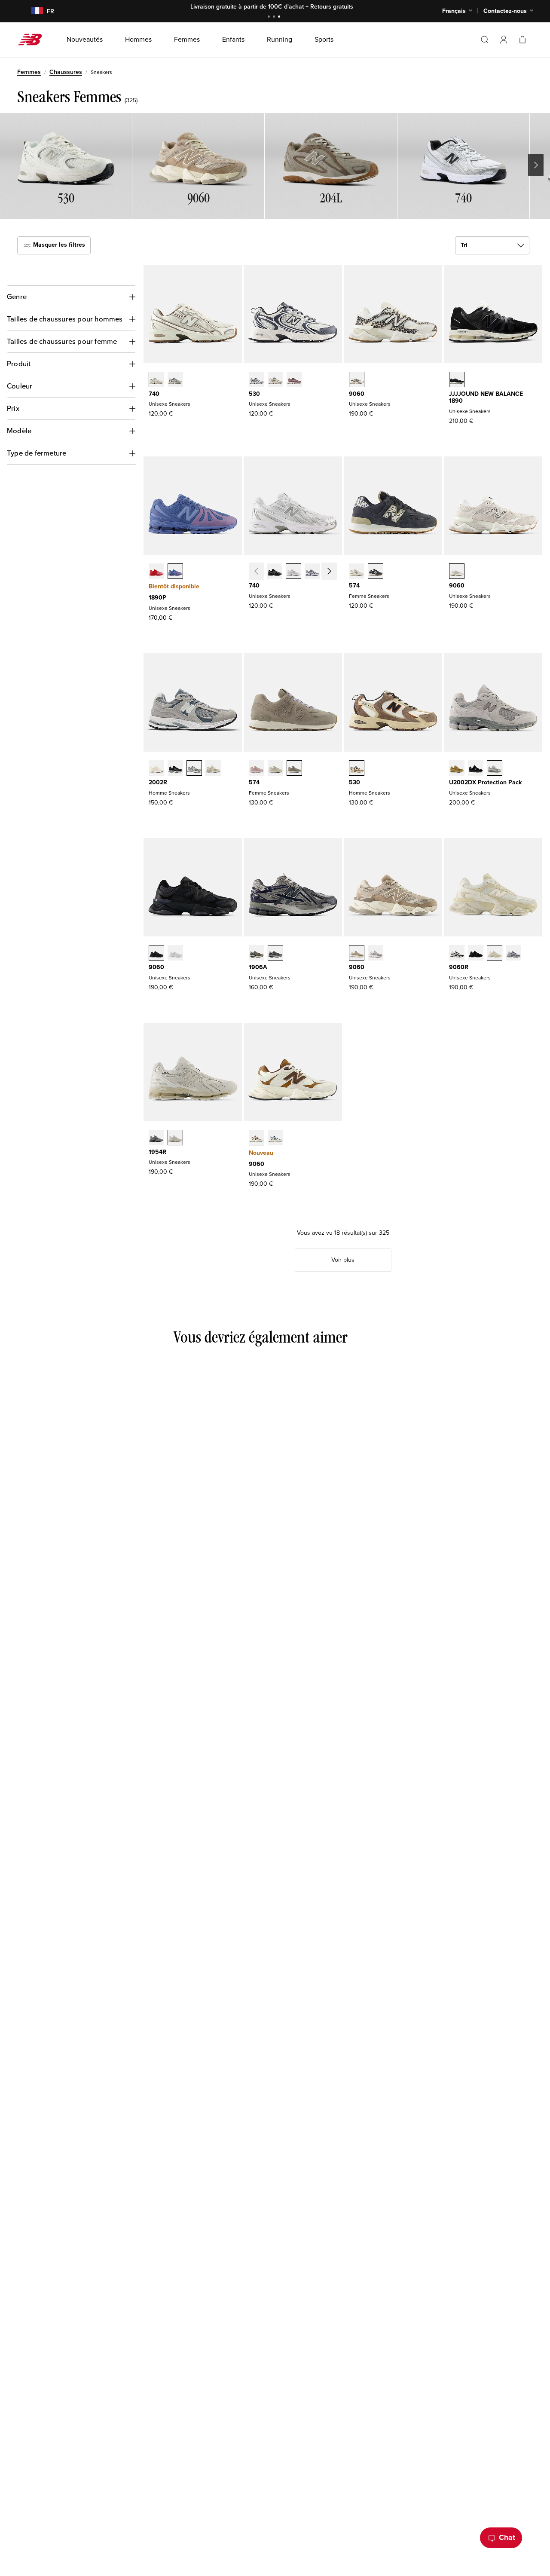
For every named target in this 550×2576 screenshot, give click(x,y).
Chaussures (66, 72)
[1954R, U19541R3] (175, 1138)
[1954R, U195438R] (156, 1138)
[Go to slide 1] (270, 17)
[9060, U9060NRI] (156, 954)
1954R (157, 1152)
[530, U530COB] (275, 380)
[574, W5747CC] (257, 769)
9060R (459, 967)
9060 (357, 394)
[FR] (32, 11)
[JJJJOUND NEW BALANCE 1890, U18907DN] (457, 380)
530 (254, 394)
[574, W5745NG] (275, 769)
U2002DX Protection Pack (485, 782)
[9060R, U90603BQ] (476, 954)
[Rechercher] (485, 40)
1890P (157, 598)
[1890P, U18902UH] (156, 572)
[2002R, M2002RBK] (175, 769)
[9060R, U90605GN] (495, 954)
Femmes (29, 72)
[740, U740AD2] (156, 380)
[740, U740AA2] (175, 380)
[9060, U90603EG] (257, 1138)
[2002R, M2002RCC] (156, 769)
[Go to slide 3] (280, 17)
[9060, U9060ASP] (457, 572)
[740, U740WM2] (293, 572)
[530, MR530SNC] (357, 769)
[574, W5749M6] (294, 769)
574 (354, 586)
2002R (158, 782)
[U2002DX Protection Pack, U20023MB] (476, 769)
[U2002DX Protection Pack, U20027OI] (457, 769)
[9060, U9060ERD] (376, 954)
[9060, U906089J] (275, 1138)
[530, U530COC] (257, 380)
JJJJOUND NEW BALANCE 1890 (486, 398)
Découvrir (341, 7)
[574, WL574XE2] (376, 572)
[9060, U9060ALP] (357, 380)
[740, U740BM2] (275, 572)
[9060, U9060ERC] (357, 954)
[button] (504, 40)
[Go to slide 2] (275, 17)
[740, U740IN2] (331, 572)
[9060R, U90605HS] (513, 954)
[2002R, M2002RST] (194, 769)
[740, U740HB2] (312, 572)
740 (154, 394)
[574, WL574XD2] (357, 572)
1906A (258, 967)
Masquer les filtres (58, 245)
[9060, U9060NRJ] (175, 954)
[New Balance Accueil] (33, 40)
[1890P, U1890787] (175, 572)
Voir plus (343, 1260)
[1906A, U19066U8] (257, 954)
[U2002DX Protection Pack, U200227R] (495, 769)
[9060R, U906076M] (457, 954)
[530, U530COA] (294, 380)
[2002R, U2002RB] (213, 769)
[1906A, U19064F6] (275, 954)
